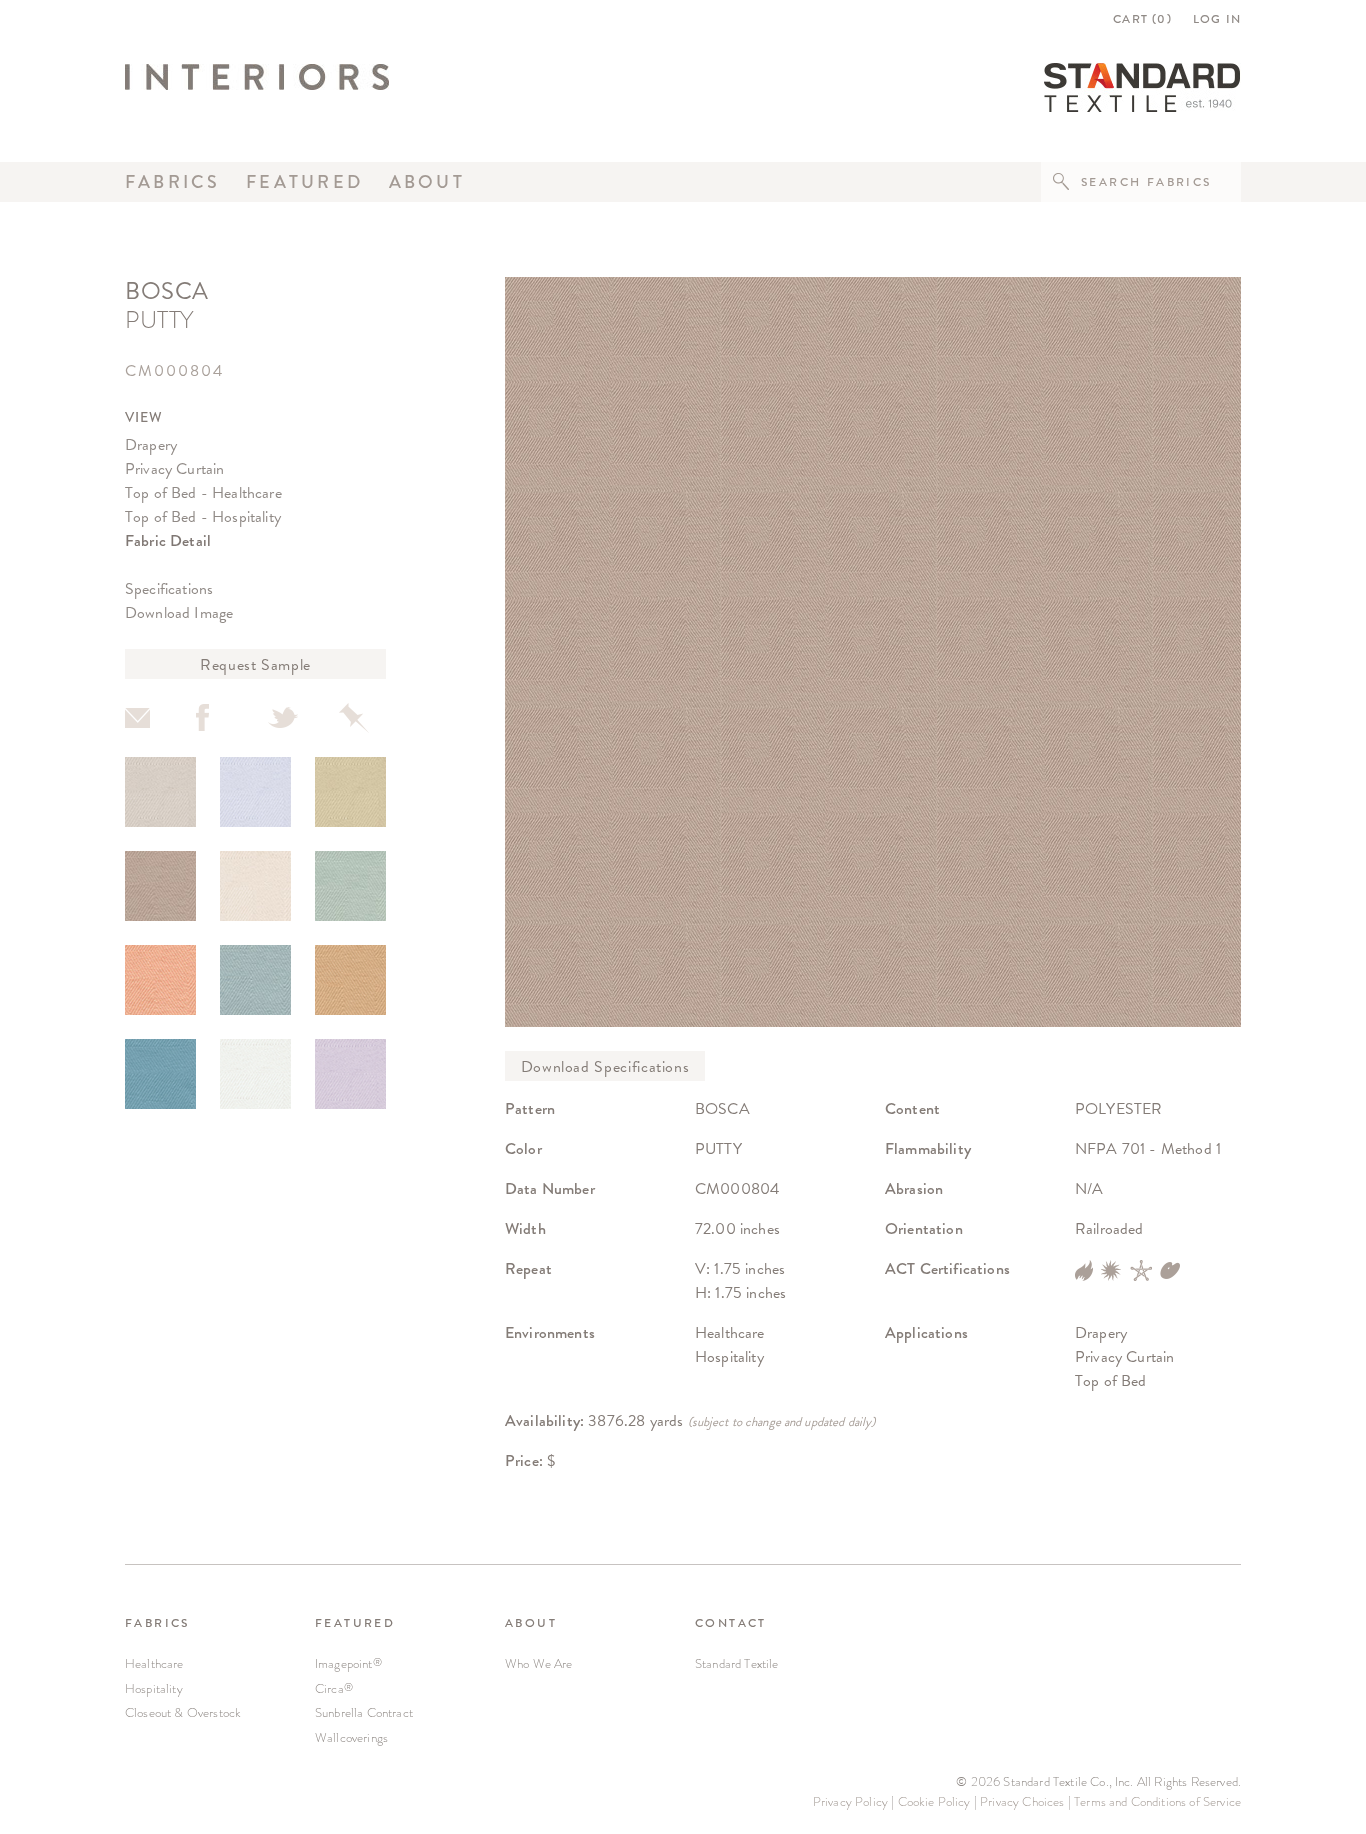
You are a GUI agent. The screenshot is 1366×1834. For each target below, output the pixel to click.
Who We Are (539, 1663)
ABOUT (531, 1623)
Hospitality (154, 1688)
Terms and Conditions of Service (1157, 1801)
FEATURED (355, 1623)
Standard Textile (737, 1663)
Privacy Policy (850, 1801)
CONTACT (731, 1623)
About (427, 182)
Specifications (169, 588)
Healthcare (154, 1663)
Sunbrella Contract (364, 1712)
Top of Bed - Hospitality (203, 516)
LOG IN (1217, 19)
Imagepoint (348, 1663)
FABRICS (157, 1623)
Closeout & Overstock (183, 1712)
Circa (334, 1688)
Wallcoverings (351, 1737)
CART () (1142, 19)
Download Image (179, 612)
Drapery (151, 444)
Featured (304, 182)
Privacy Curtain (174, 468)
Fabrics (173, 182)
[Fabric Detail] (160, 792)
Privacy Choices (1022, 1801)
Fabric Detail (168, 540)
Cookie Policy (934, 1801)
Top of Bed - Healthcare (203, 492)
